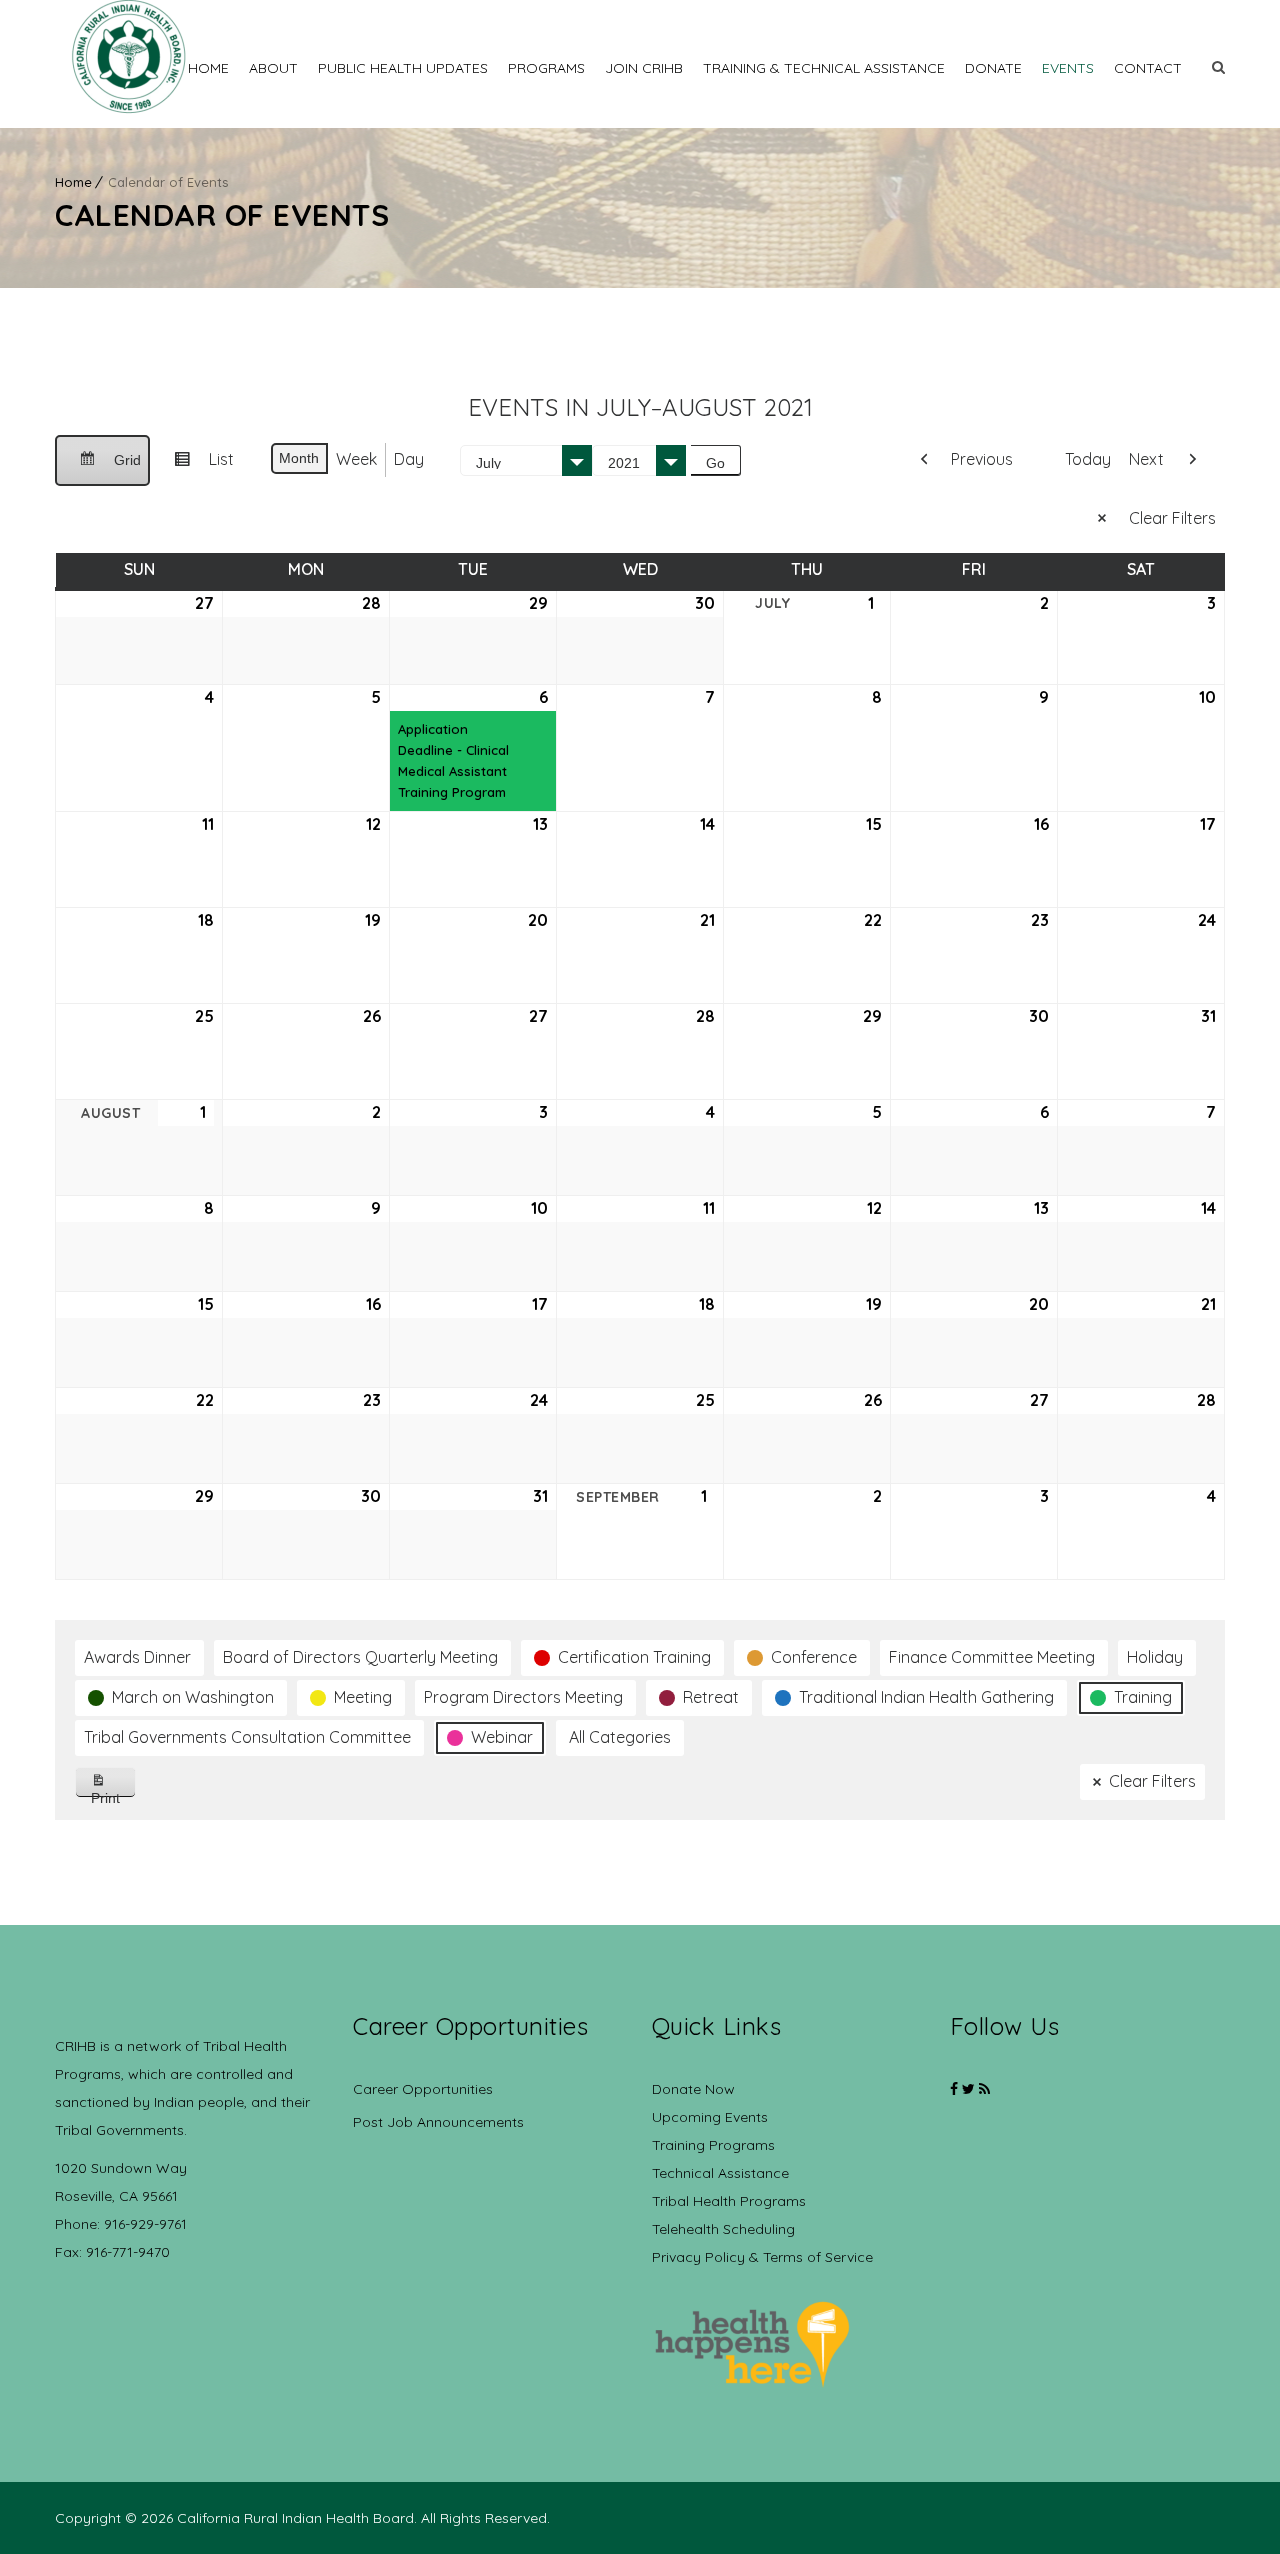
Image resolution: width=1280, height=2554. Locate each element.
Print (113, 1793)
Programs (546, 68)
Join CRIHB (644, 68)
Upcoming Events (710, 2117)
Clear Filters (1172, 518)
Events (1068, 68)
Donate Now (693, 2089)
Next (1146, 459)
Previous (982, 459)
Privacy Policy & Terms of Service (762, 2257)
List (196, 467)
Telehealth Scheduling (723, 2229)
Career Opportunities (423, 2089)
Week (356, 459)
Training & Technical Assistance (824, 68)
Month (299, 458)
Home (208, 68)
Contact (1148, 68)
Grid (102, 469)
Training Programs (713, 2145)
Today (1088, 459)
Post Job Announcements (438, 2122)
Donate (993, 68)
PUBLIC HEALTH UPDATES (403, 68)
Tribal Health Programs (729, 2201)
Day (409, 459)
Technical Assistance (720, 2173)
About (273, 68)
